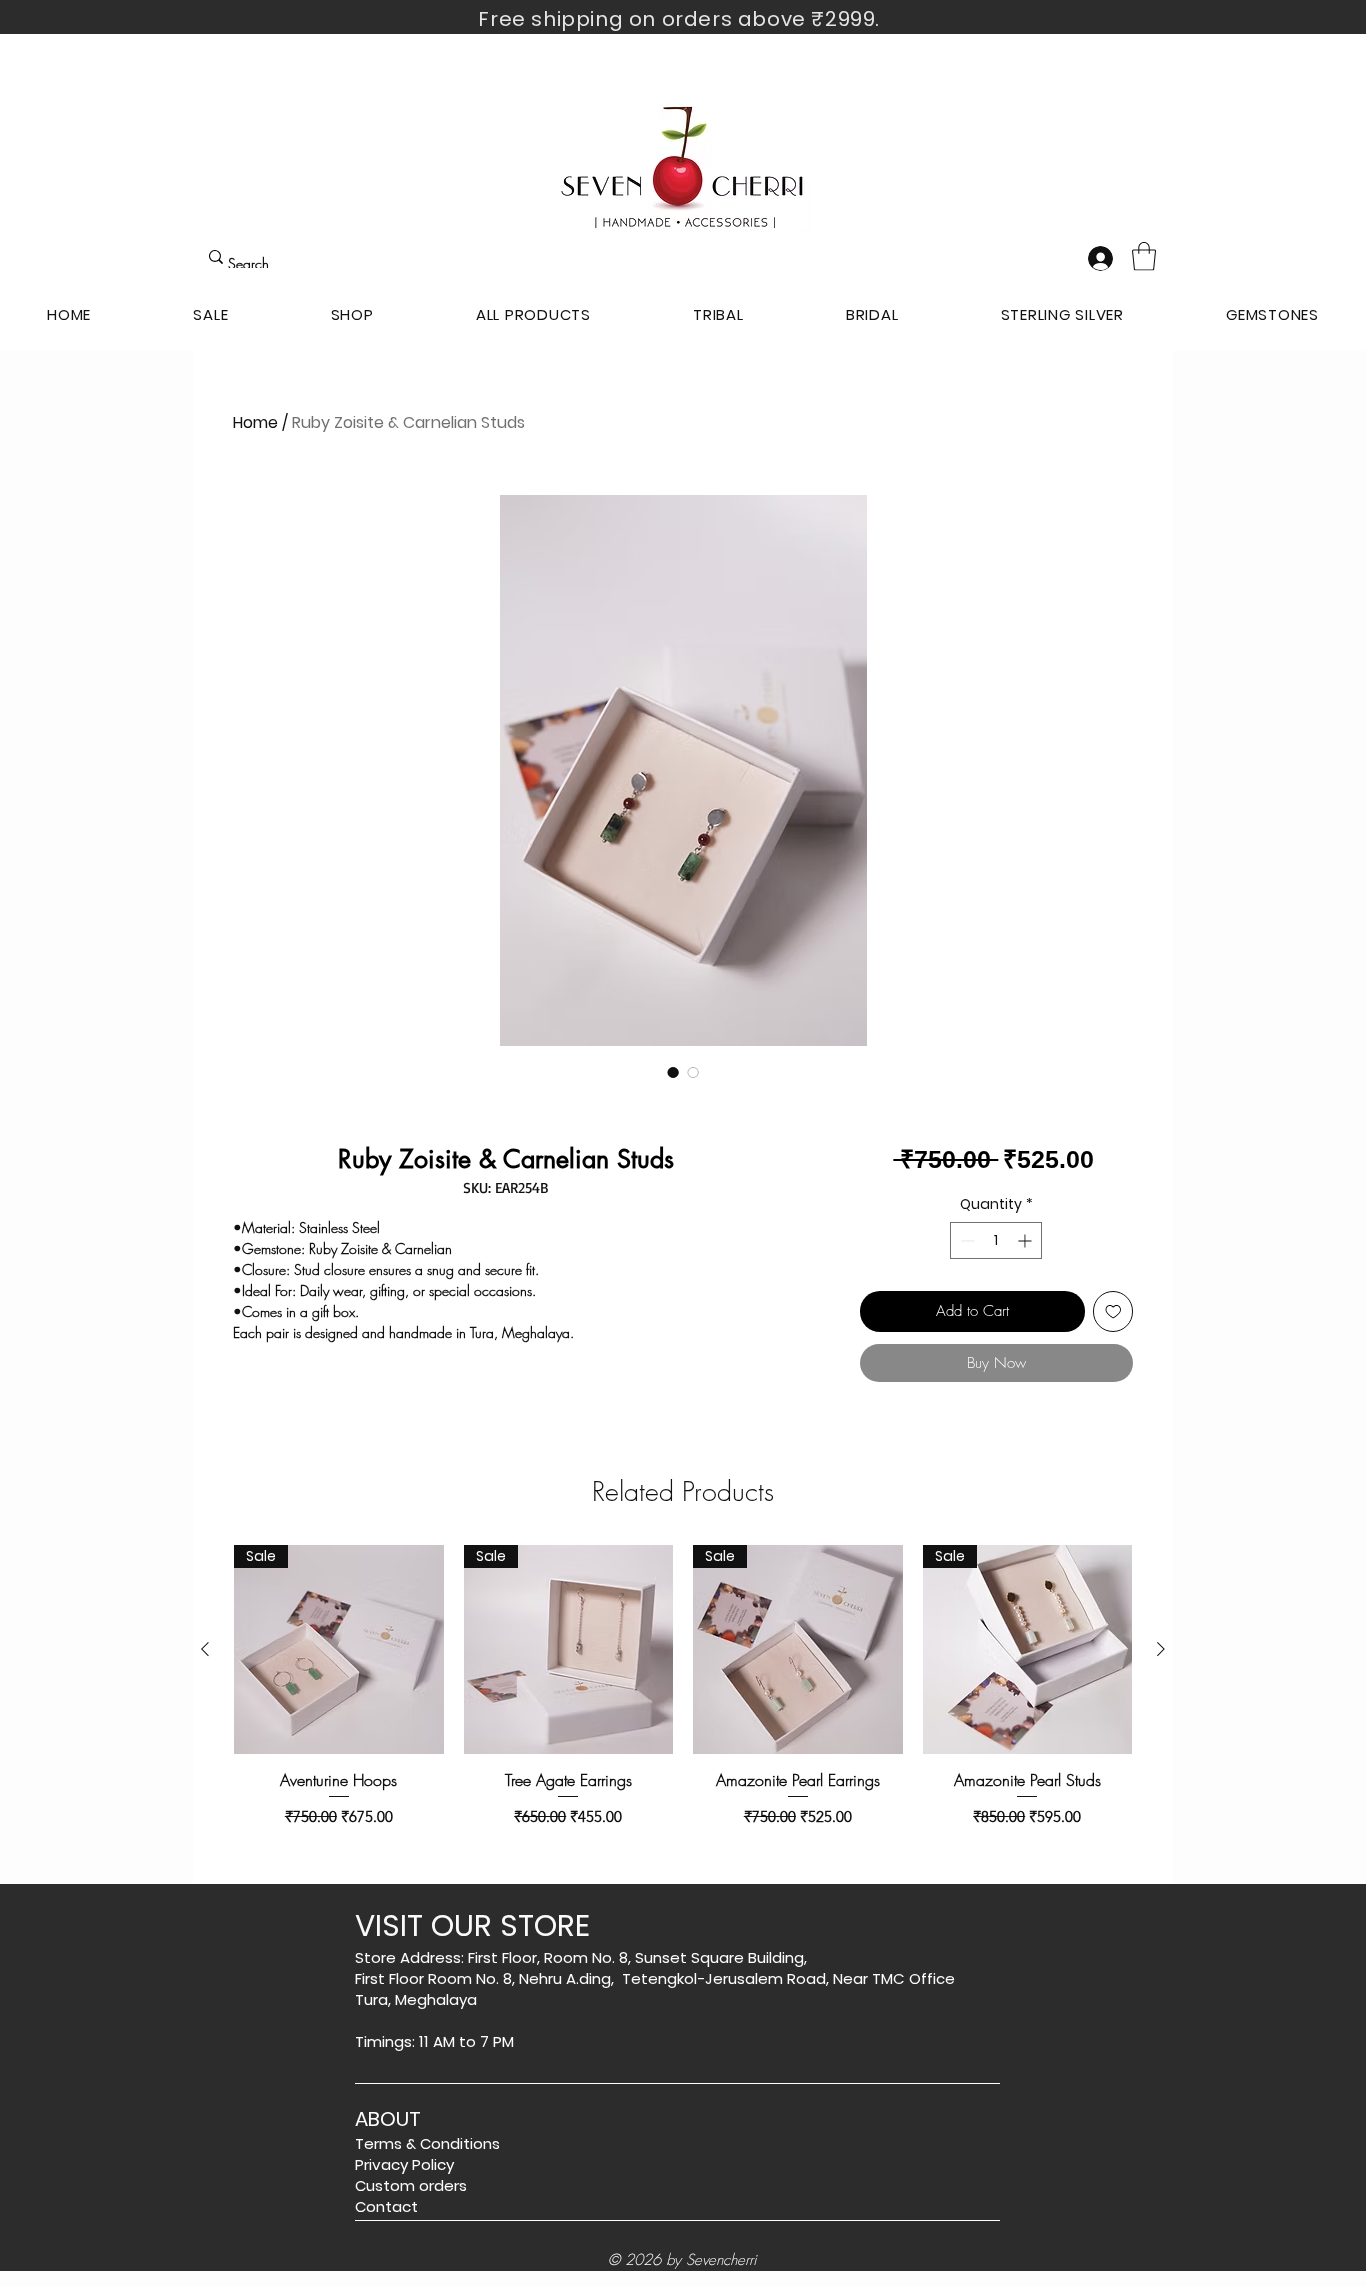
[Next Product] (1161, 1649)
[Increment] (1026, 1240)
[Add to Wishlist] (1113, 1311)
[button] (352, 314)
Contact (386, 2206)
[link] (1144, 256)
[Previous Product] (205, 1649)
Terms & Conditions (427, 2143)
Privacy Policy (404, 2164)
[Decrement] (965, 1240)
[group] (683, 1687)
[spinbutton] (996, 1240)
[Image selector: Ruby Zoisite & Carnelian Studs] (673, 1072)
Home (255, 422)
